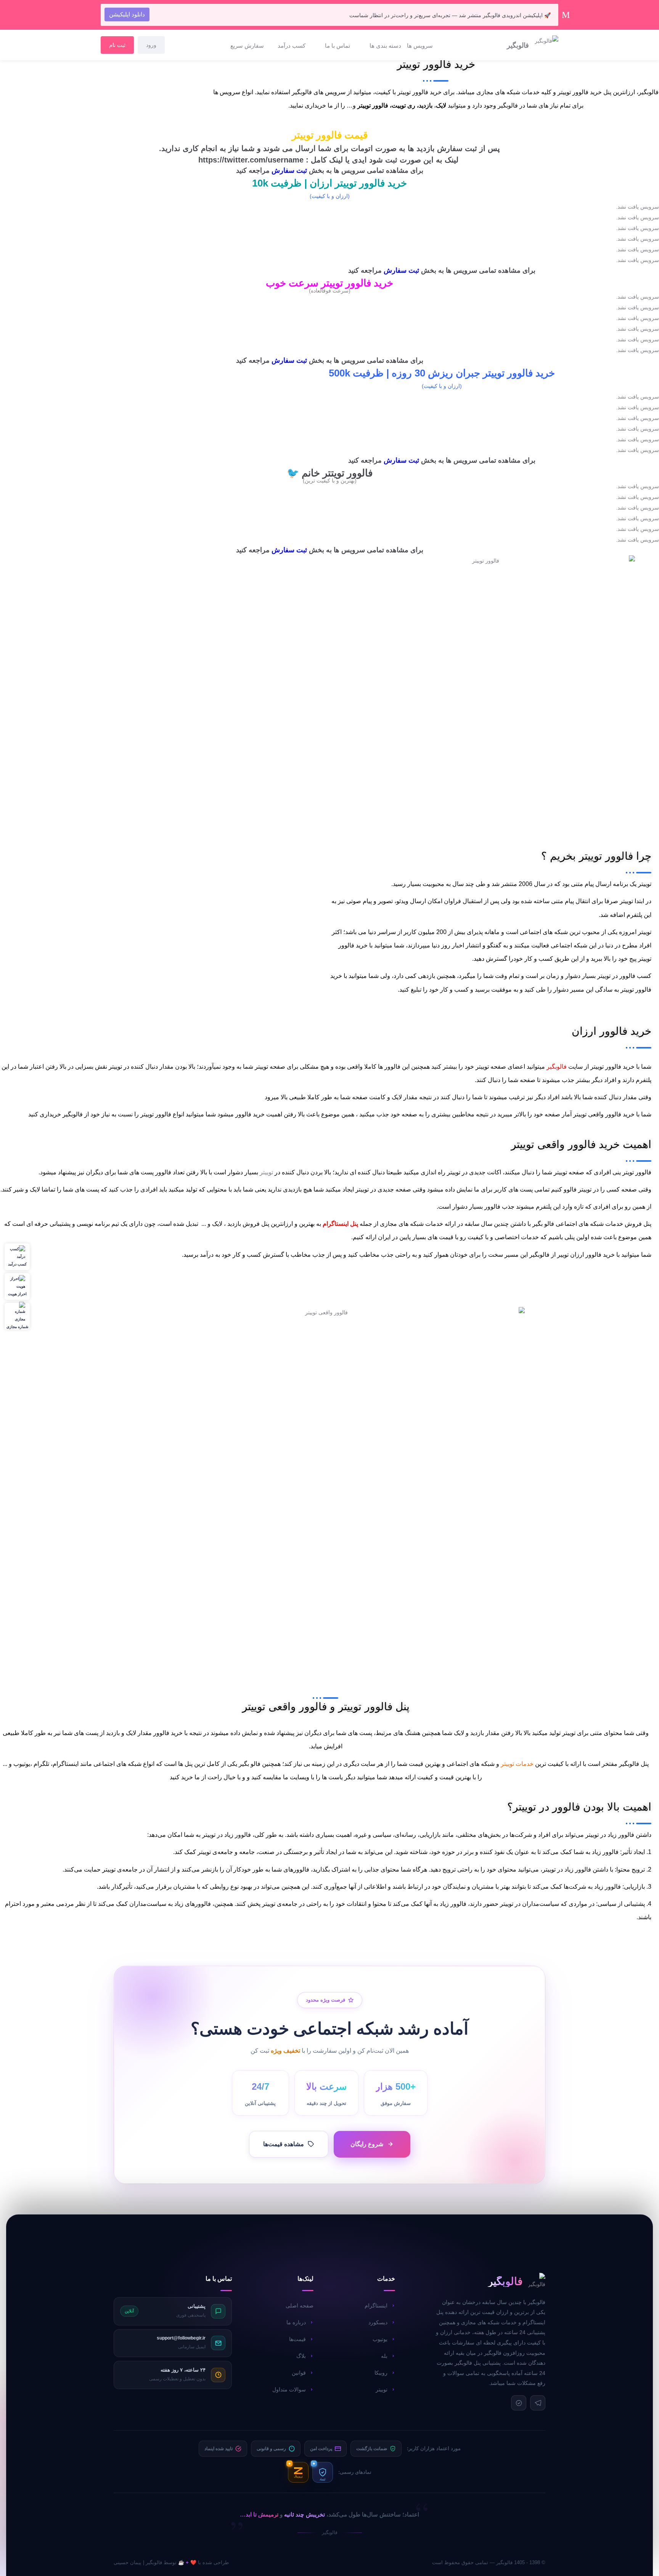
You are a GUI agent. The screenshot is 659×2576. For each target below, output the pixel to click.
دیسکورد (378, 2322)
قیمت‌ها (297, 2339)
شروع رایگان (367, 2144)
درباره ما (296, 2322)
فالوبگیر (556, 1067)
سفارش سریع (247, 46)
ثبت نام (117, 45)
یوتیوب (380, 2339)
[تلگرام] (538, 2403)
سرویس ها (420, 46)
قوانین (299, 2373)
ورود (151, 45)
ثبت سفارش (289, 170)
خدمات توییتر (517, 1764)
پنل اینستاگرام (340, 1224)
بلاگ (301, 2356)
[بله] (519, 2403)
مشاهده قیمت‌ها (284, 2144)
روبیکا (381, 2373)
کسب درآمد (292, 46)
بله (384, 2356)
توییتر (266, 1172)
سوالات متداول (289, 2389)
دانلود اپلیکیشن (127, 14)
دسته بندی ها (385, 46)
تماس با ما (338, 46)
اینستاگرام (376, 2306)
